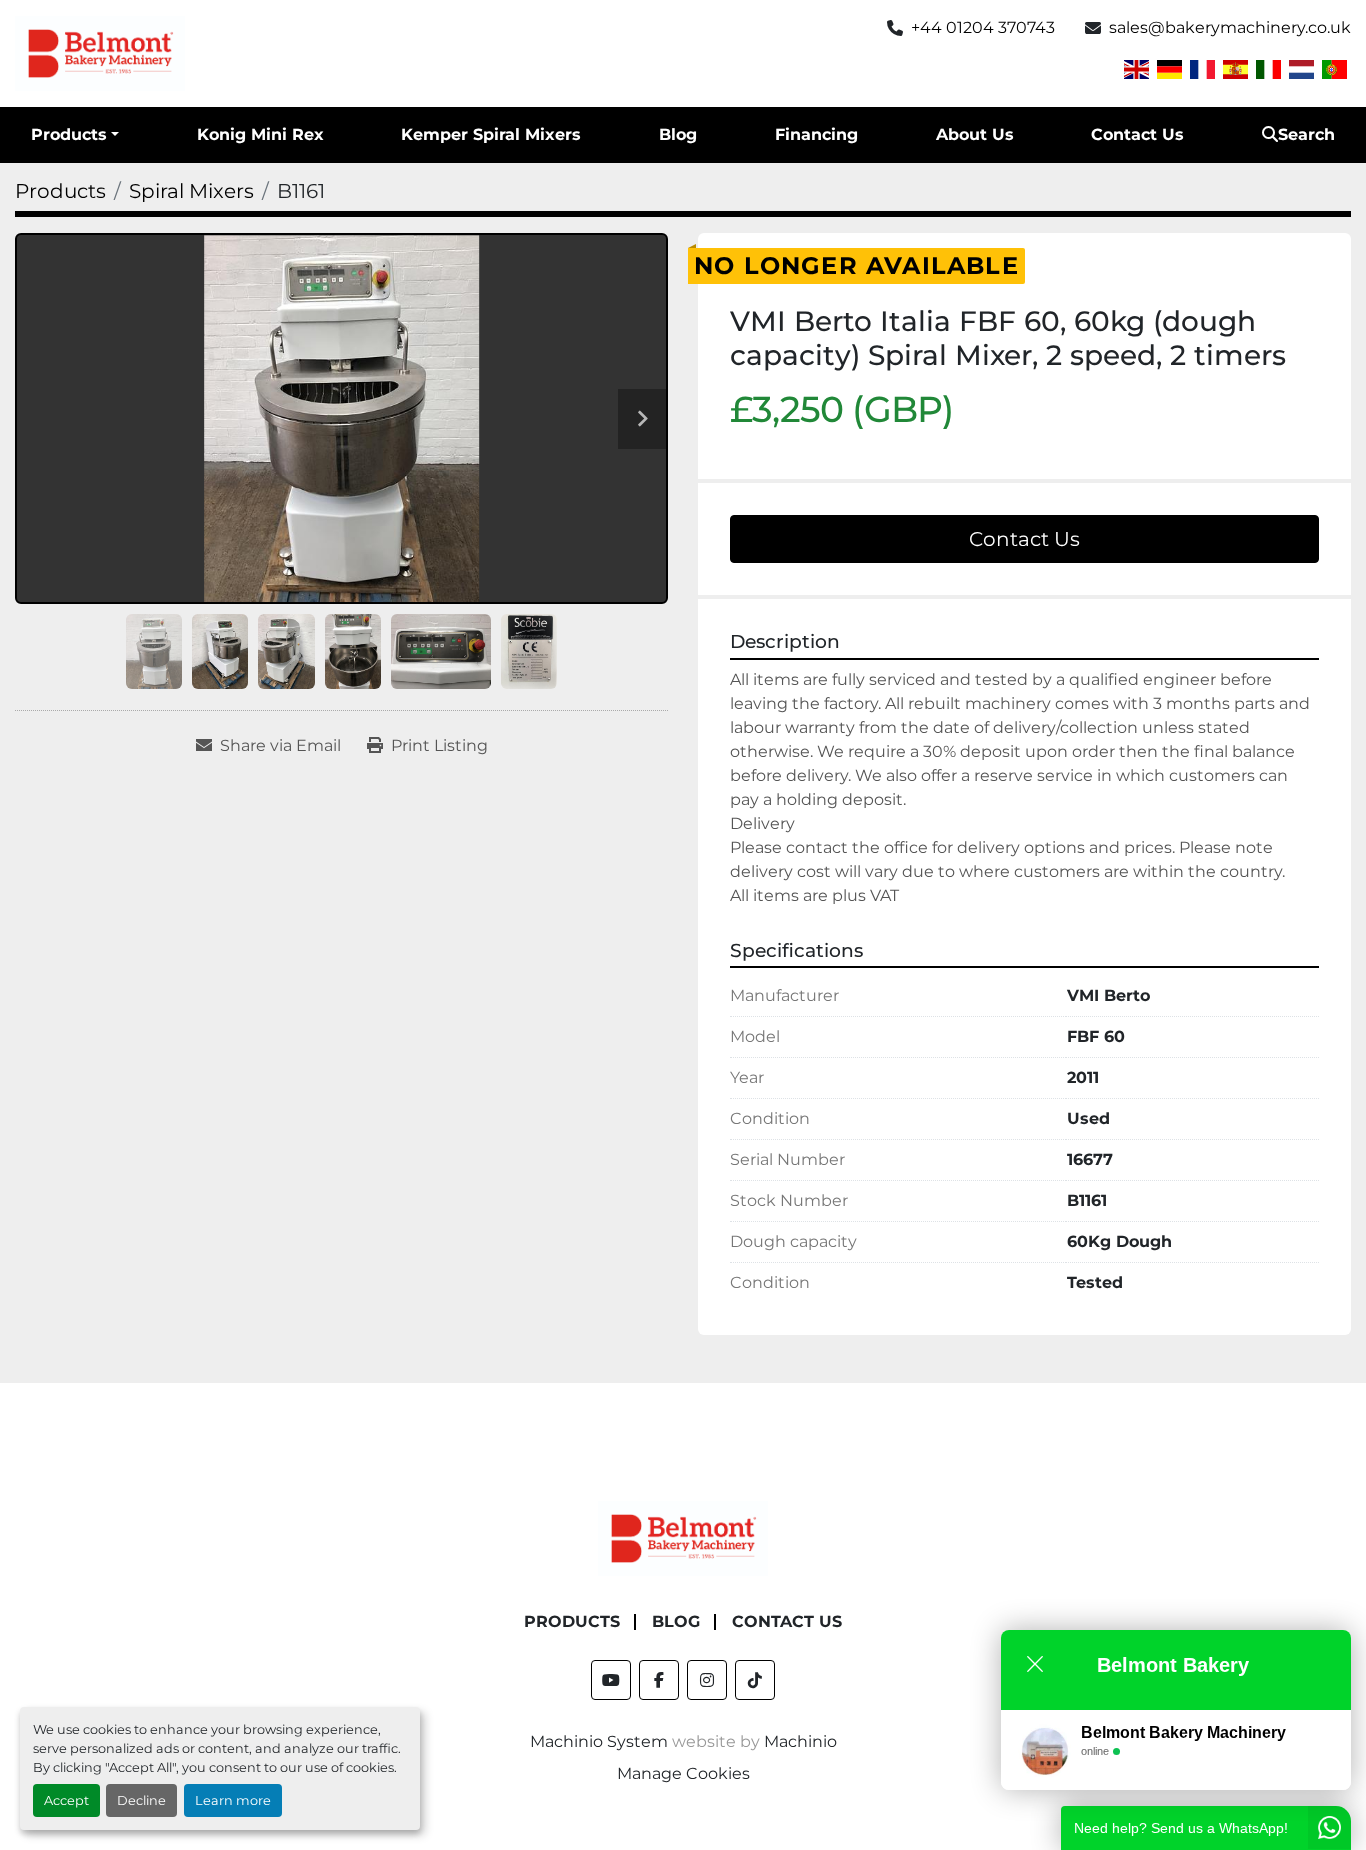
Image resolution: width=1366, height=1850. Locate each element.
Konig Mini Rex (260, 134)
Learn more (233, 1800)
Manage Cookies (683, 1773)
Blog (678, 134)
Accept (66, 1800)
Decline (141, 1800)
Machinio (800, 1741)
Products (69, 134)
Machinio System (599, 1741)
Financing (816, 134)
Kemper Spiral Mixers (491, 134)
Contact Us (1137, 134)
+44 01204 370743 (983, 27)
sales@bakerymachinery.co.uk (1230, 27)
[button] (75, 135)
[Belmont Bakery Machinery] (683, 1537)
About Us (975, 134)
